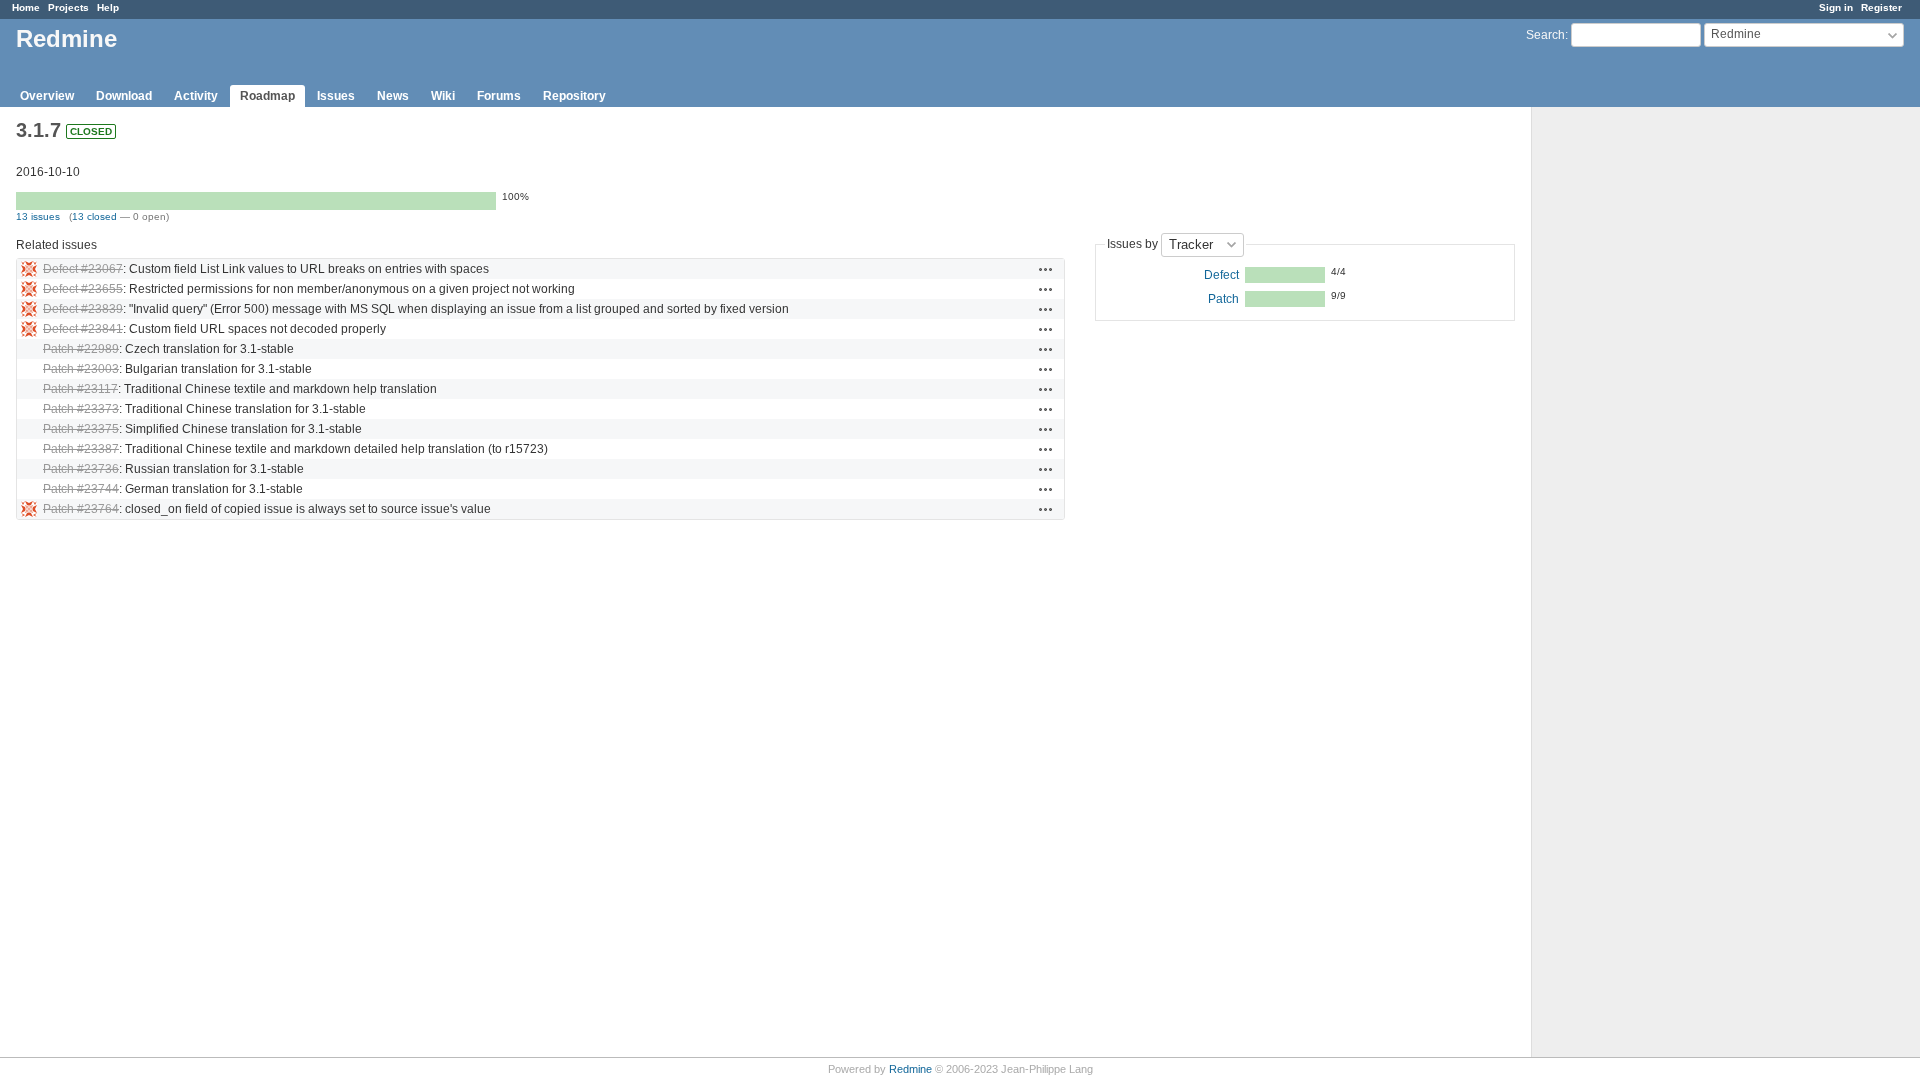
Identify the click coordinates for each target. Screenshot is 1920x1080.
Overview (47, 96)
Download (124, 96)
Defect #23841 (83, 329)
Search (1545, 35)
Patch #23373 (81, 409)
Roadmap (267, 96)
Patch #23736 (81, 469)
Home (26, 7)
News (393, 96)
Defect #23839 (83, 309)
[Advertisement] (1632, 421)
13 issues (38, 216)
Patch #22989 (81, 349)
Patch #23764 (81, 509)
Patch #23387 (81, 449)
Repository (574, 96)
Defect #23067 (83, 269)
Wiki (443, 96)
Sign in (1836, 7)
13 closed (94, 216)
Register (1881, 7)
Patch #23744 (81, 489)
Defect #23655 (83, 289)
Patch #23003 (81, 369)
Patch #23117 (80, 389)
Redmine (910, 1069)
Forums (499, 96)
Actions (1046, 269)
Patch (1223, 299)
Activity (196, 96)
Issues (336, 96)
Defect (1221, 275)
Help (108, 7)
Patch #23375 (81, 429)
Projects (68, 7)
